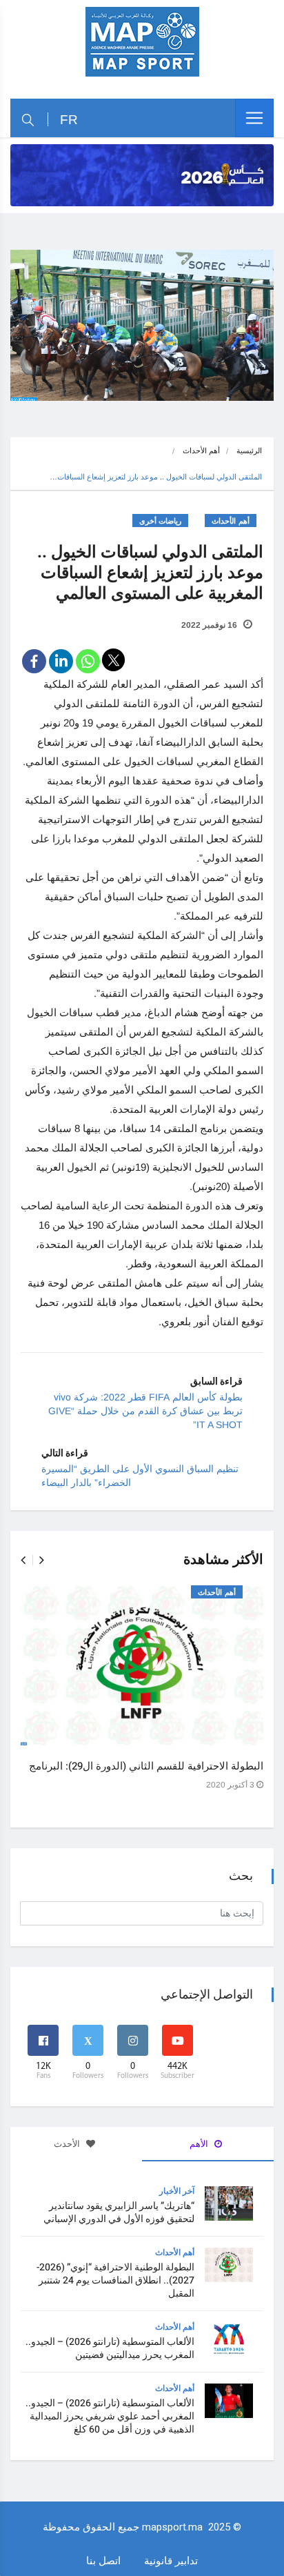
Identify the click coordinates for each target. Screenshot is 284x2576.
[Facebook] (34, 661)
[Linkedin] (61, 661)
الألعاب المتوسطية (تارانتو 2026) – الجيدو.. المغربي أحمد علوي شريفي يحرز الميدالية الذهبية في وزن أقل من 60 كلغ (110, 2416)
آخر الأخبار (177, 2191)
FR (69, 120)
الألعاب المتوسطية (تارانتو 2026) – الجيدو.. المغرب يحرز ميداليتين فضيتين (110, 2348)
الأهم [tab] (200, 2144)
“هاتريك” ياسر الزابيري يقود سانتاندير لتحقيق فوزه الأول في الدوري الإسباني (119, 2212)
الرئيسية (249, 450)
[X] (113, 660)
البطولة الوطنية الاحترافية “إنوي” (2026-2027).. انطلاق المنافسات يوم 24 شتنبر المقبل (115, 2280)
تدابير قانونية (171, 2560)
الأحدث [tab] (68, 2144)
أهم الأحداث (201, 450)
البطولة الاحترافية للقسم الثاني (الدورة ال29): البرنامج (146, 1766)
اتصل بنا (103, 2560)
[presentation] (23, 1560)
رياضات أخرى (161, 521)
